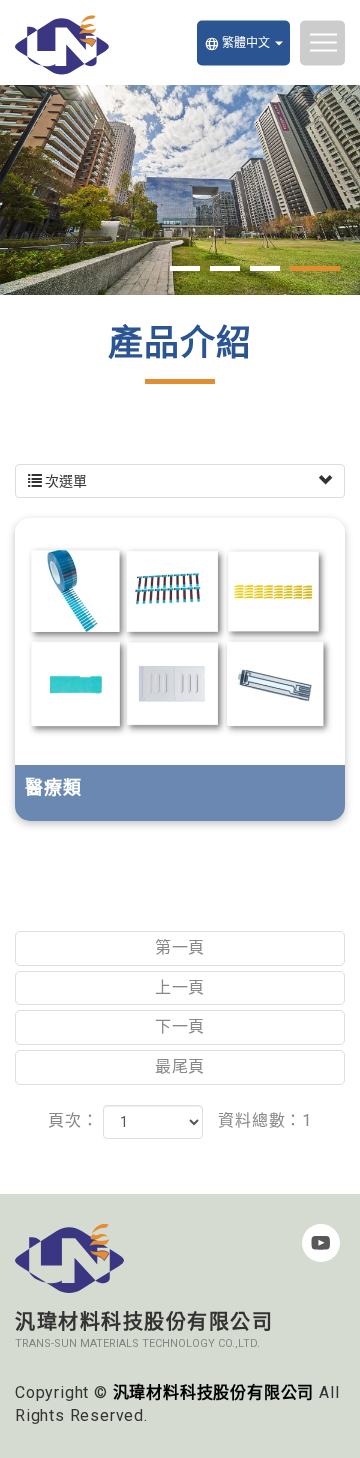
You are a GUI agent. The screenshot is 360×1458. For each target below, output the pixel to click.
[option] (180, 190)
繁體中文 (237, 43)
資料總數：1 (265, 1120)
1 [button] (185, 268)
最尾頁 (180, 1066)
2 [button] (225, 268)
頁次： (73, 1120)
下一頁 (180, 1026)
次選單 (64, 481)
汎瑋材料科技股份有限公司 (62, 45)
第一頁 (180, 947)
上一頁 (180, 987)
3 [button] (265, 268)
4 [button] (315, 268)
